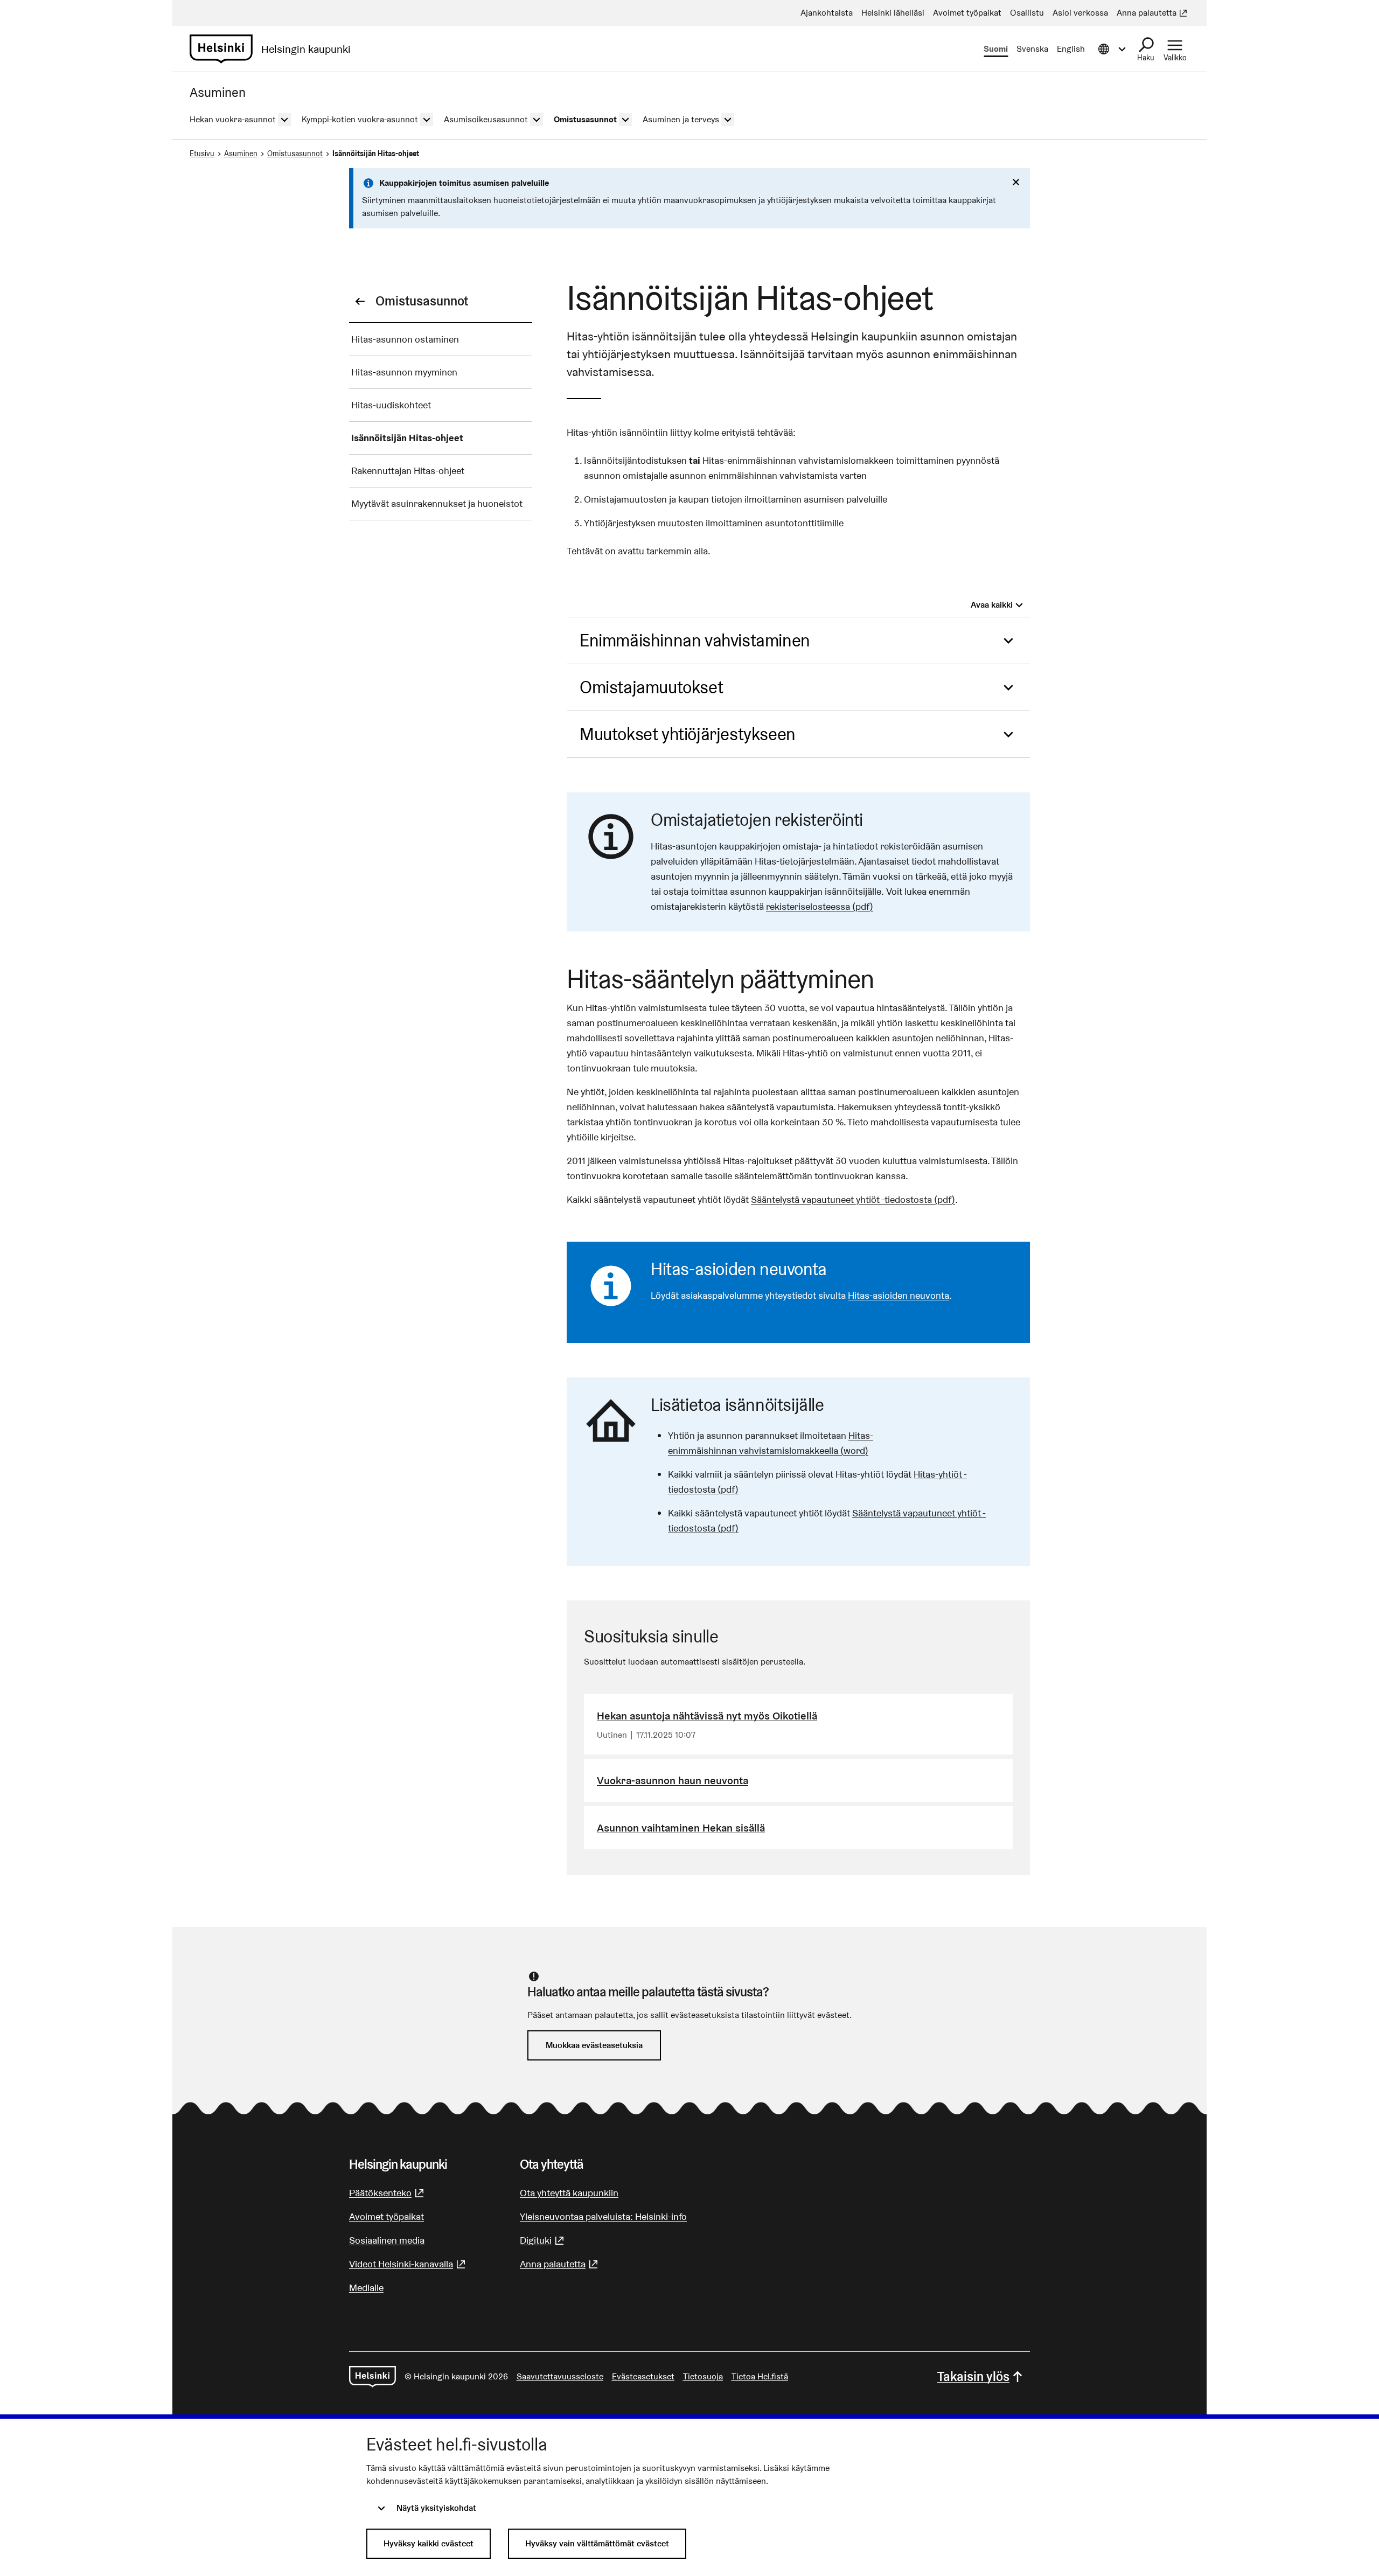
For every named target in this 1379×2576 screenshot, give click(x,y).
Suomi (996, 49)
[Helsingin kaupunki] (372, 2377)
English (1071, 49)
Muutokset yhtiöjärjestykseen (688, 734)
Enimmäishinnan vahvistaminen (695, 640)
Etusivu (202, 154)
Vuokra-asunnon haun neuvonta (673, 1780)
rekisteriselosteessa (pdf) (820, 906)
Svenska (1032, 49)
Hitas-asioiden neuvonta (899, 1295)
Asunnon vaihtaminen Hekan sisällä (681, 1828)
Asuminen (241, 154)
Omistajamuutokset (651, 687)
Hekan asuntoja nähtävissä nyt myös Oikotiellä (707, 1716)
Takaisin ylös (973, 2376)
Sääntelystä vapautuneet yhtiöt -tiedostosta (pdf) (853, 1199)
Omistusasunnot (295, 154)
